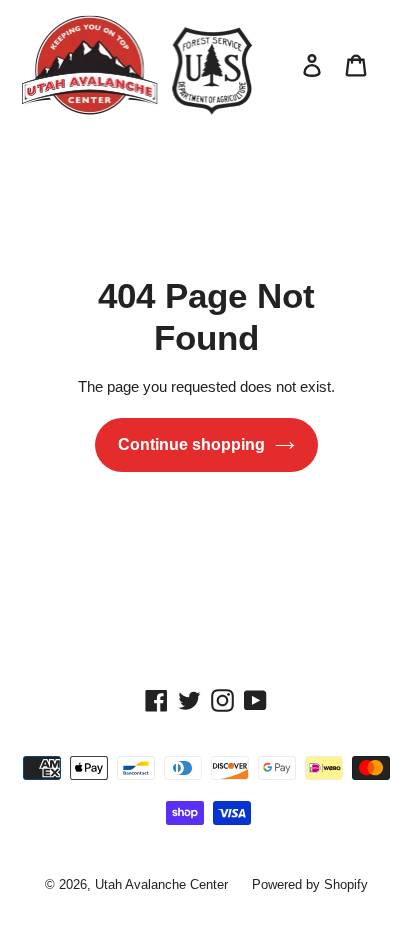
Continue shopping (191, 444)
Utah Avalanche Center (161, 884)
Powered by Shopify (310, 884)
